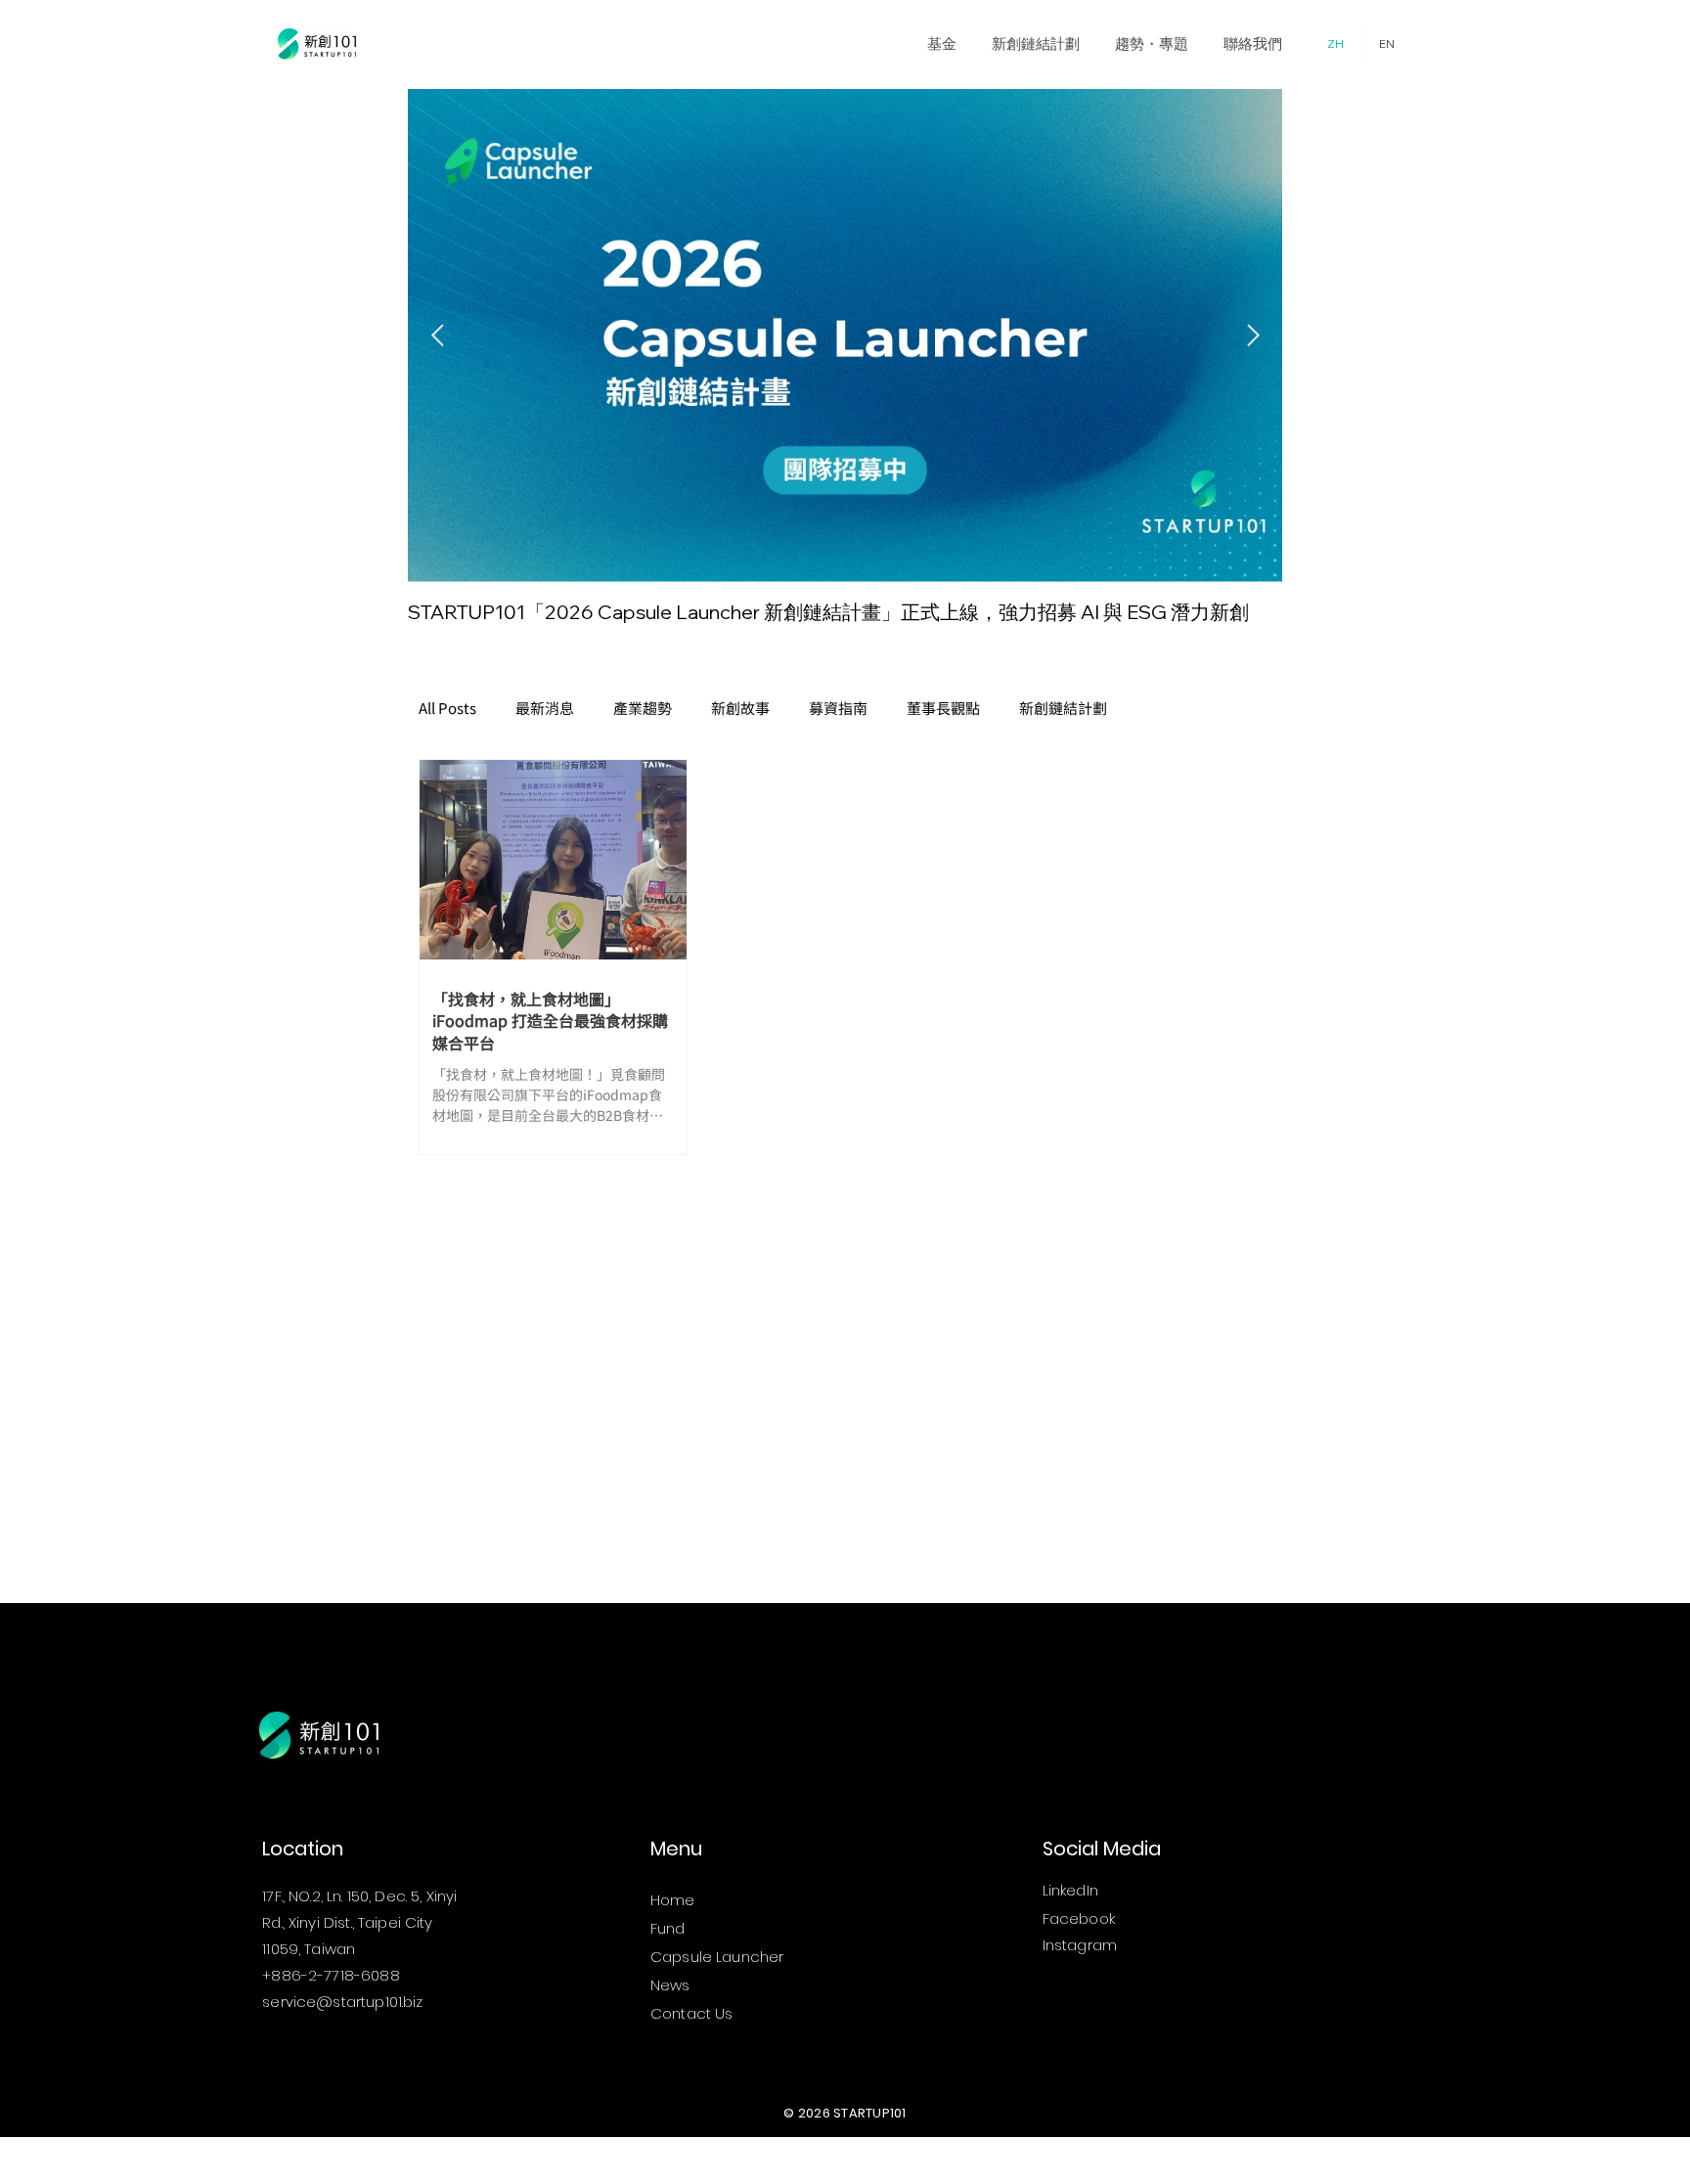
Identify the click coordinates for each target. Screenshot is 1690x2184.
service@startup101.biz (342, 2002)
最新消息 (545, 708)
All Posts (447, 708)
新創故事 (740, 708)
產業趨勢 (643, 708)
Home (673, 1900)
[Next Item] (1253, 335)
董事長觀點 (943, 708)
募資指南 (838, 708)
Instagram (1080, 1945)
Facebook (1079, 1918)
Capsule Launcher (717, 1957)
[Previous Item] (437, 335)
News (670, 1985)
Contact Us (692, 2013)
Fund (668, 1928)
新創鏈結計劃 (1063, 708)
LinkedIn (1070, 1890)
